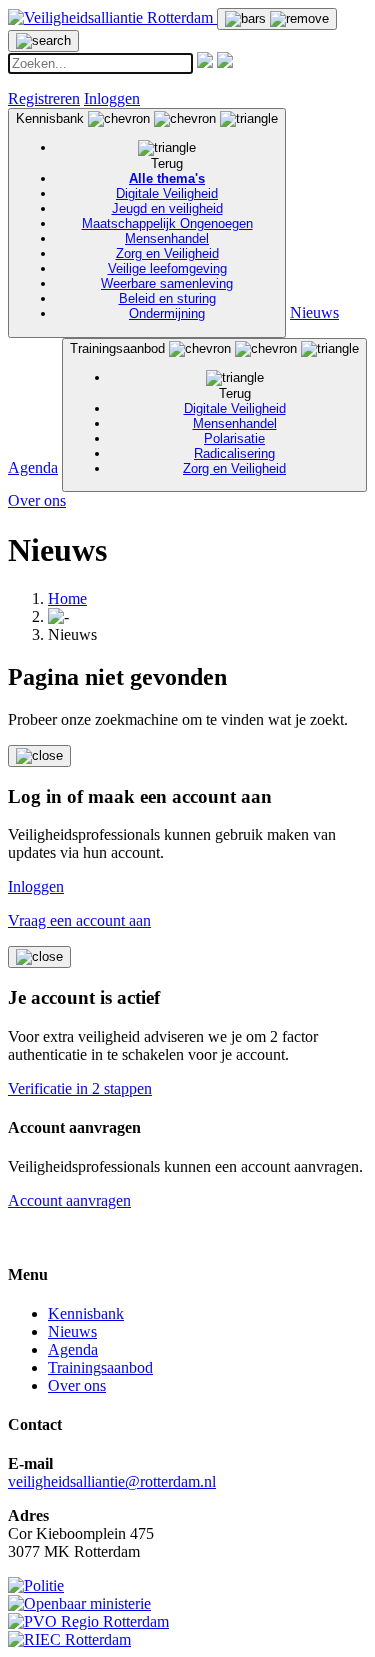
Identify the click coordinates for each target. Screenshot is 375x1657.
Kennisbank (134, 216)
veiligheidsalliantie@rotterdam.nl (112, 1481)
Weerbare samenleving (167, 283)
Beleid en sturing (167, 298)
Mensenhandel (167, 238)
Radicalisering (234, 453)
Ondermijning (167, 313)
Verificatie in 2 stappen (80, 1088)
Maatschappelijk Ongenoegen (167, 223)
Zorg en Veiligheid (167, 253)
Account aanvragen (69, 1200)
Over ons (37, 500)
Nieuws (314, 312)
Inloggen (112, 98)
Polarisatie (234, 438)
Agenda (33, 467)
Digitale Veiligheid (167, 193)
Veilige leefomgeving (167, 268)
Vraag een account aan (79, 920)
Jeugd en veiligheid (167, 208)
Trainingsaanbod (178, 408)
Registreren (44, 98)
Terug (167, 163)
